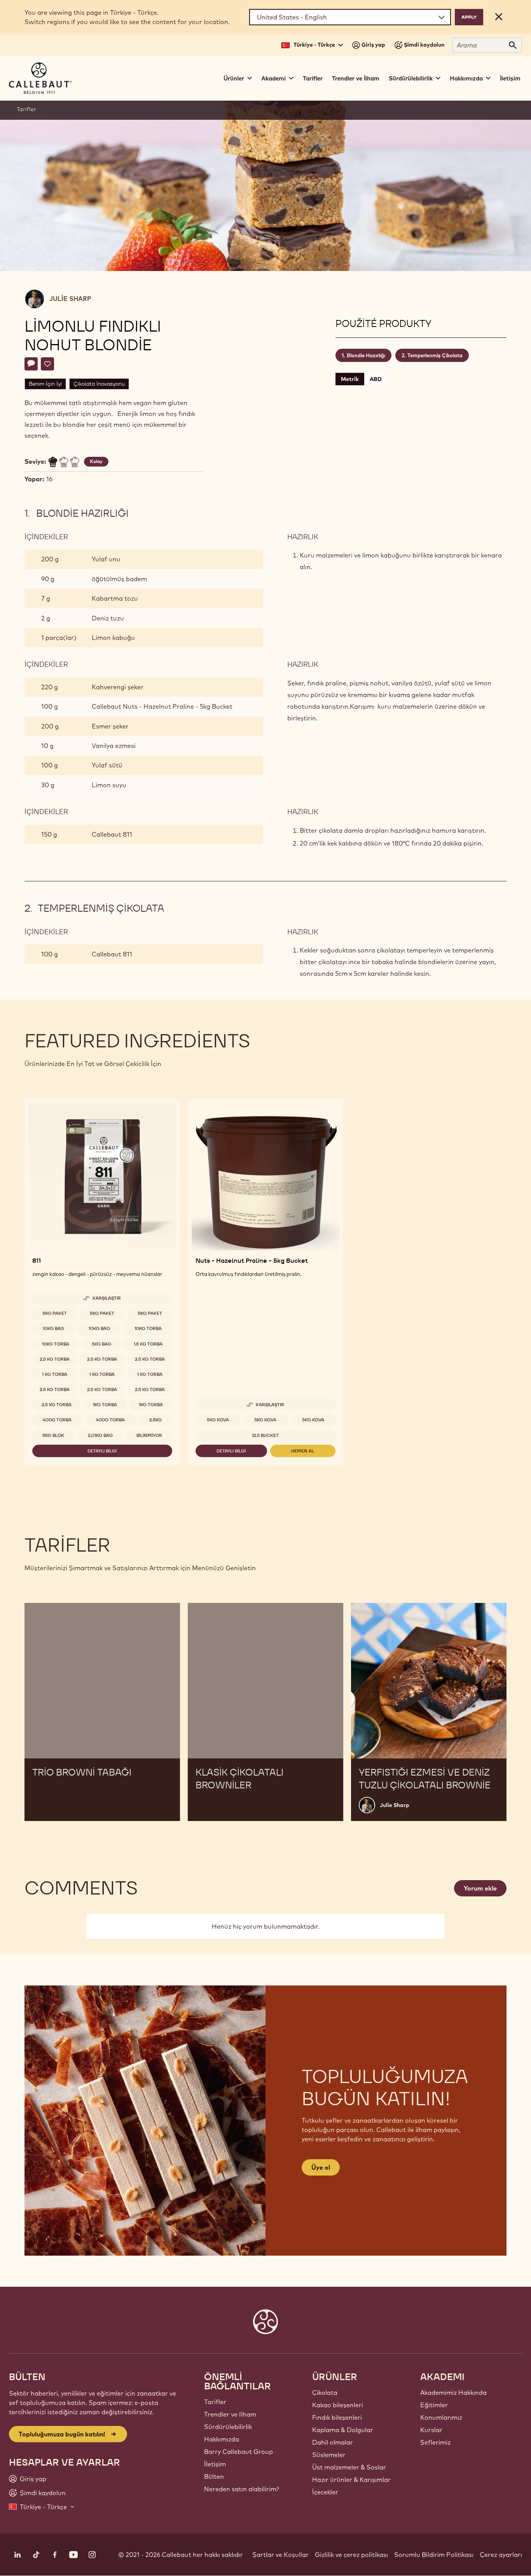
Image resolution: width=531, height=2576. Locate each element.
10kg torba (148, 1328)
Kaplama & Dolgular (343, 2430)
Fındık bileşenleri (337, 2417)
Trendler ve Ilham (230, 2414)
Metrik (350, 379)
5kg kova (218, 1420)
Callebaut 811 (112, 834)
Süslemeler (329, 2455)
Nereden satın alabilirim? (242, 2489)
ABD (376, 379)
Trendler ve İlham (356, 78)
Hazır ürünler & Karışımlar (351, 2480)
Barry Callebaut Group (238, 2452)
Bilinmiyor (149, 1435)
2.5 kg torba (55, 1359)
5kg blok (53, 1435)
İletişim (510, 78)
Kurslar (431, 2430)
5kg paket (55, 1313)
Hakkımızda (222, 2439)
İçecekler (325, 2492)
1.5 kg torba (148, 1344)
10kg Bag (53, 1328)
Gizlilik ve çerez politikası (351, 2555)
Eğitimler (434, 2405)
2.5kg (155, 1420)
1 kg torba (55, 1374)
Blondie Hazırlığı (366, 355)
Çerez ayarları (501, 2555)
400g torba (57, 1420)
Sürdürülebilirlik (228, 2427)
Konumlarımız (441, 2417)
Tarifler (313, 78)
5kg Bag (101, 1344)
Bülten (214, 2476)
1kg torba (105, 1405)
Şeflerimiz (435, 2442)
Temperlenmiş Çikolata (435, 355)
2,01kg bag (100, 1435)
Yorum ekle (480, 1888)
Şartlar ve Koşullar (280, 2555)
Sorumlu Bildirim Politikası (434, 2555)
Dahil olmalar (333, 2442)
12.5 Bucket (265, 1435)
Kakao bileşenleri (338, 2405)
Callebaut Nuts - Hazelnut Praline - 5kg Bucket (162, 706)
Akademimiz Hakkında (453, 2392)
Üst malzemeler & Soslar (349, 2467)
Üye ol (321, 2167)
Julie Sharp (70, 299)
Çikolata (325, 2392)
